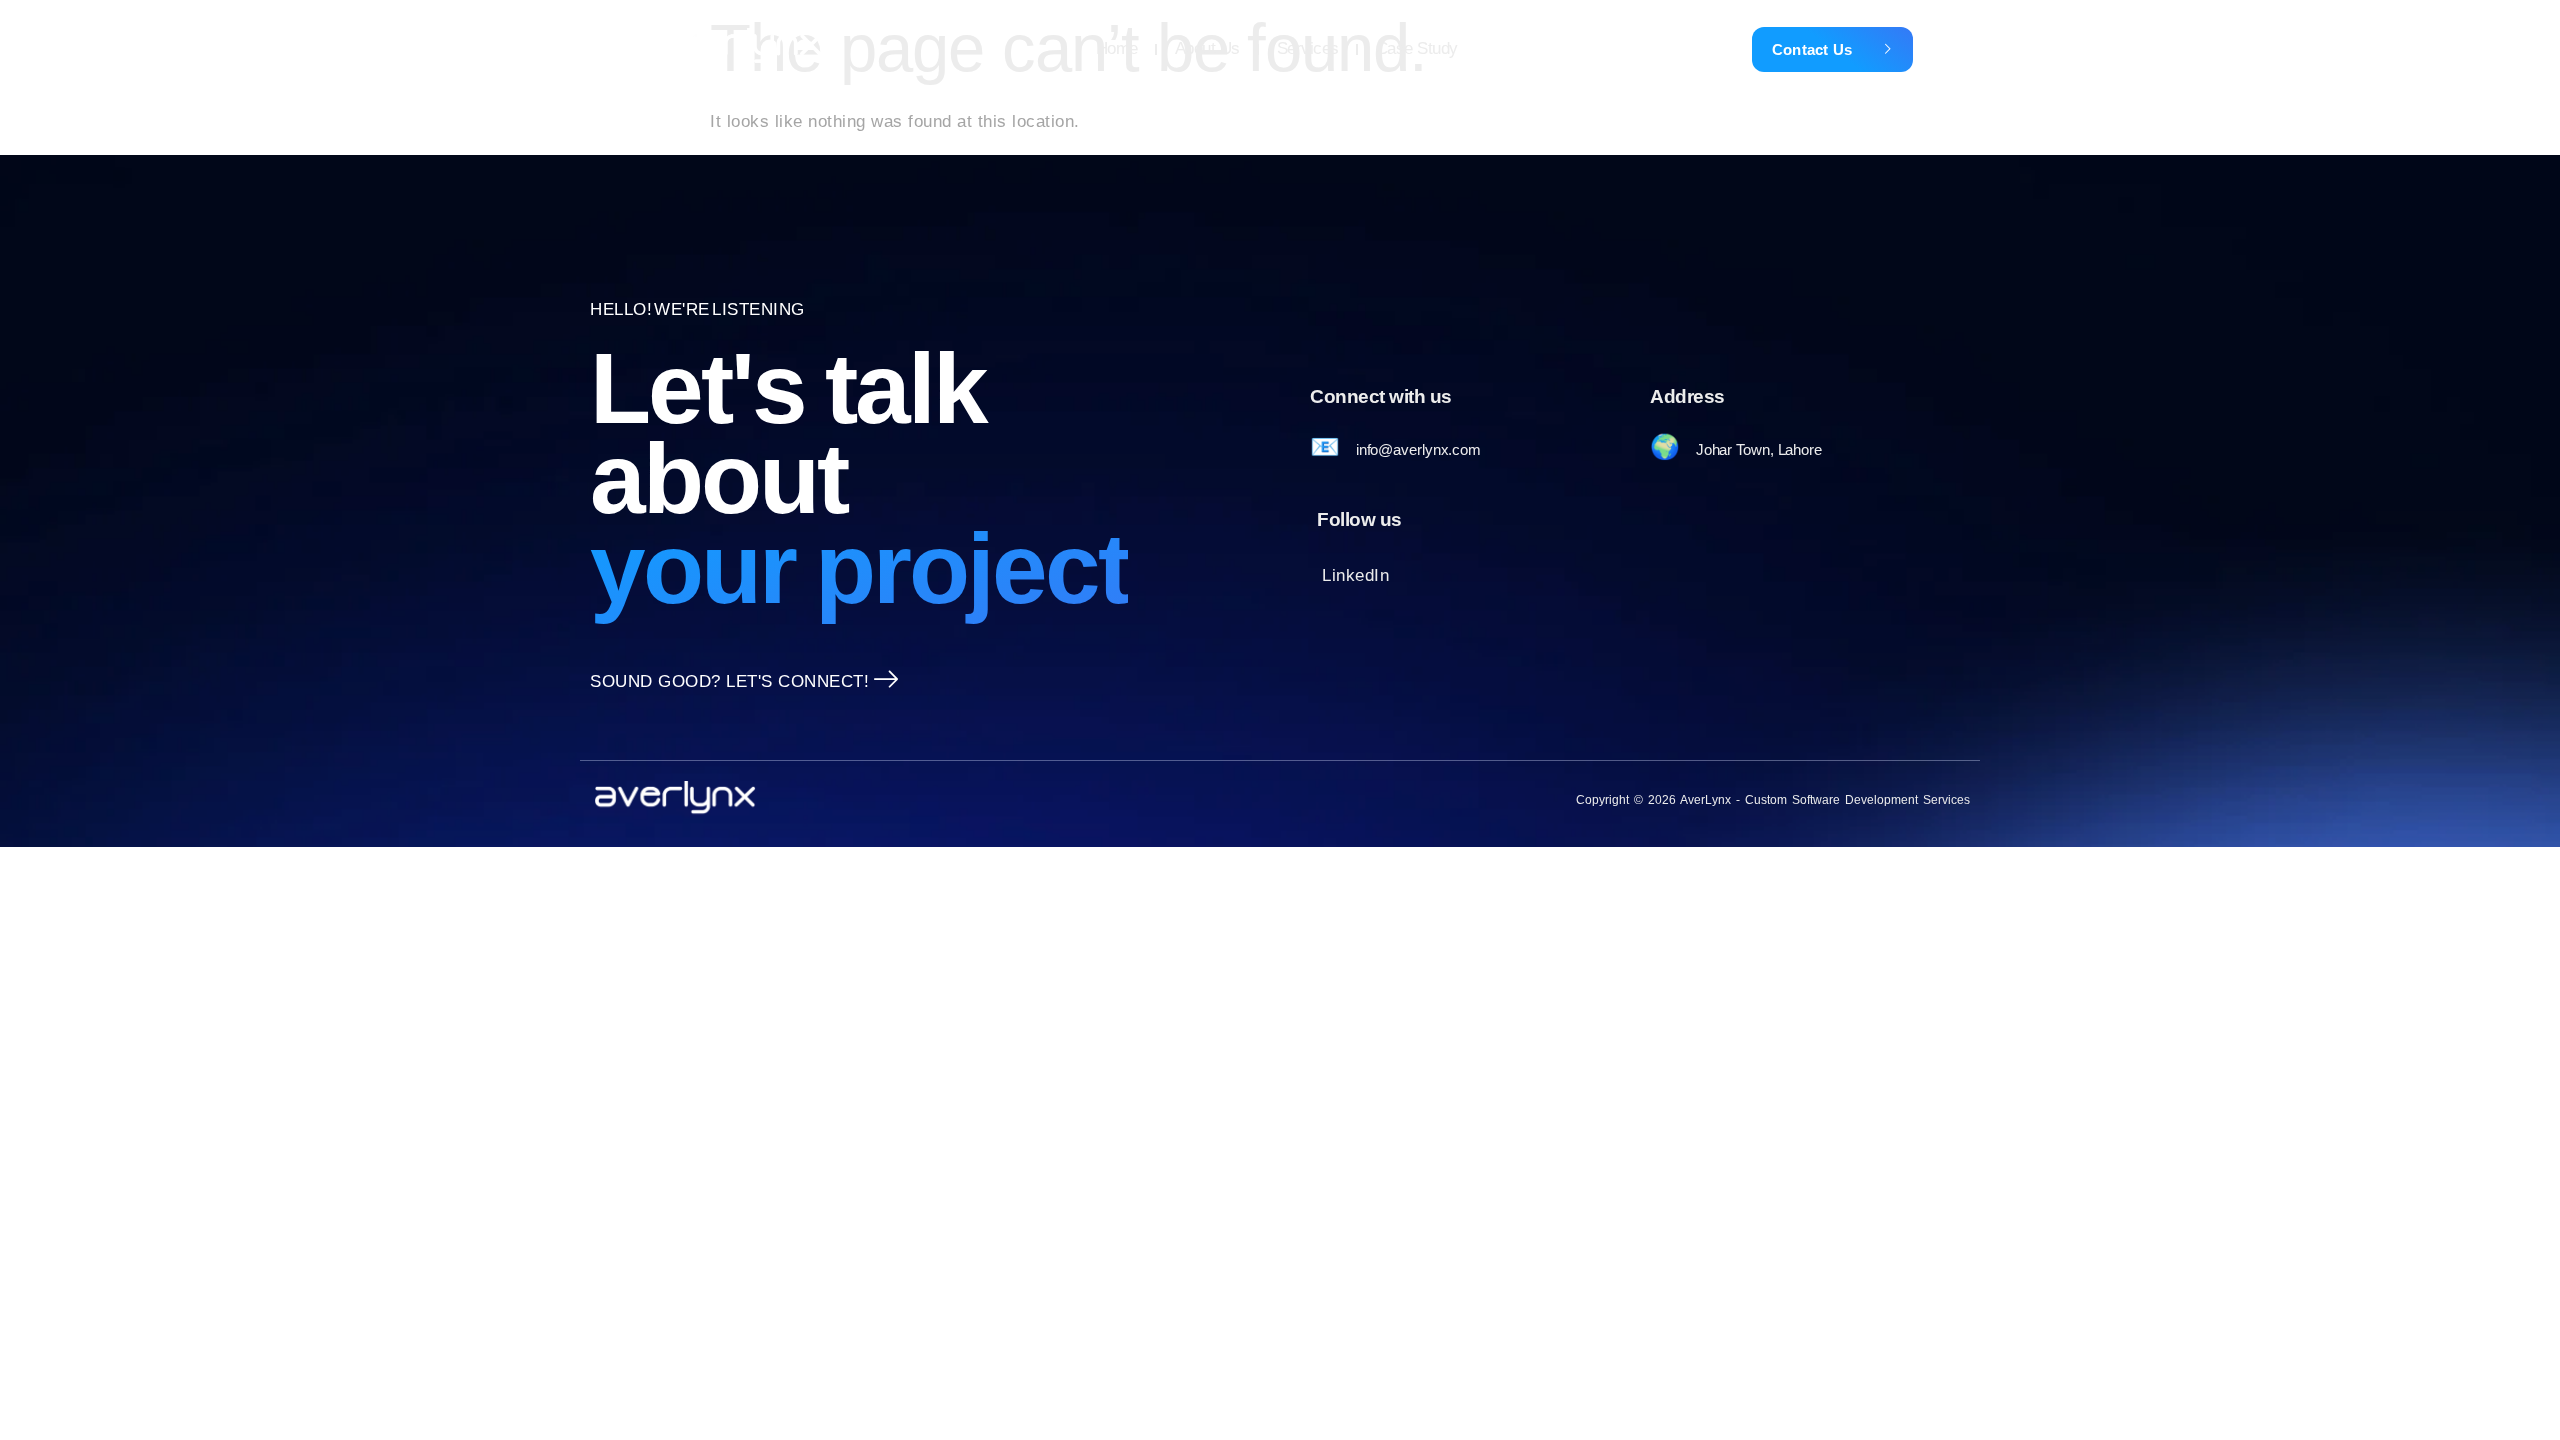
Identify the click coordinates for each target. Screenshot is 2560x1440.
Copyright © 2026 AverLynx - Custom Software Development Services (1773, 800)
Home (1117, 48)
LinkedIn (1355, 575)
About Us (1207, 48)
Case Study (1417, 48)
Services (1308, 48)
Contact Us (1812, 49)
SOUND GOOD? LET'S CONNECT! (729, 681)
